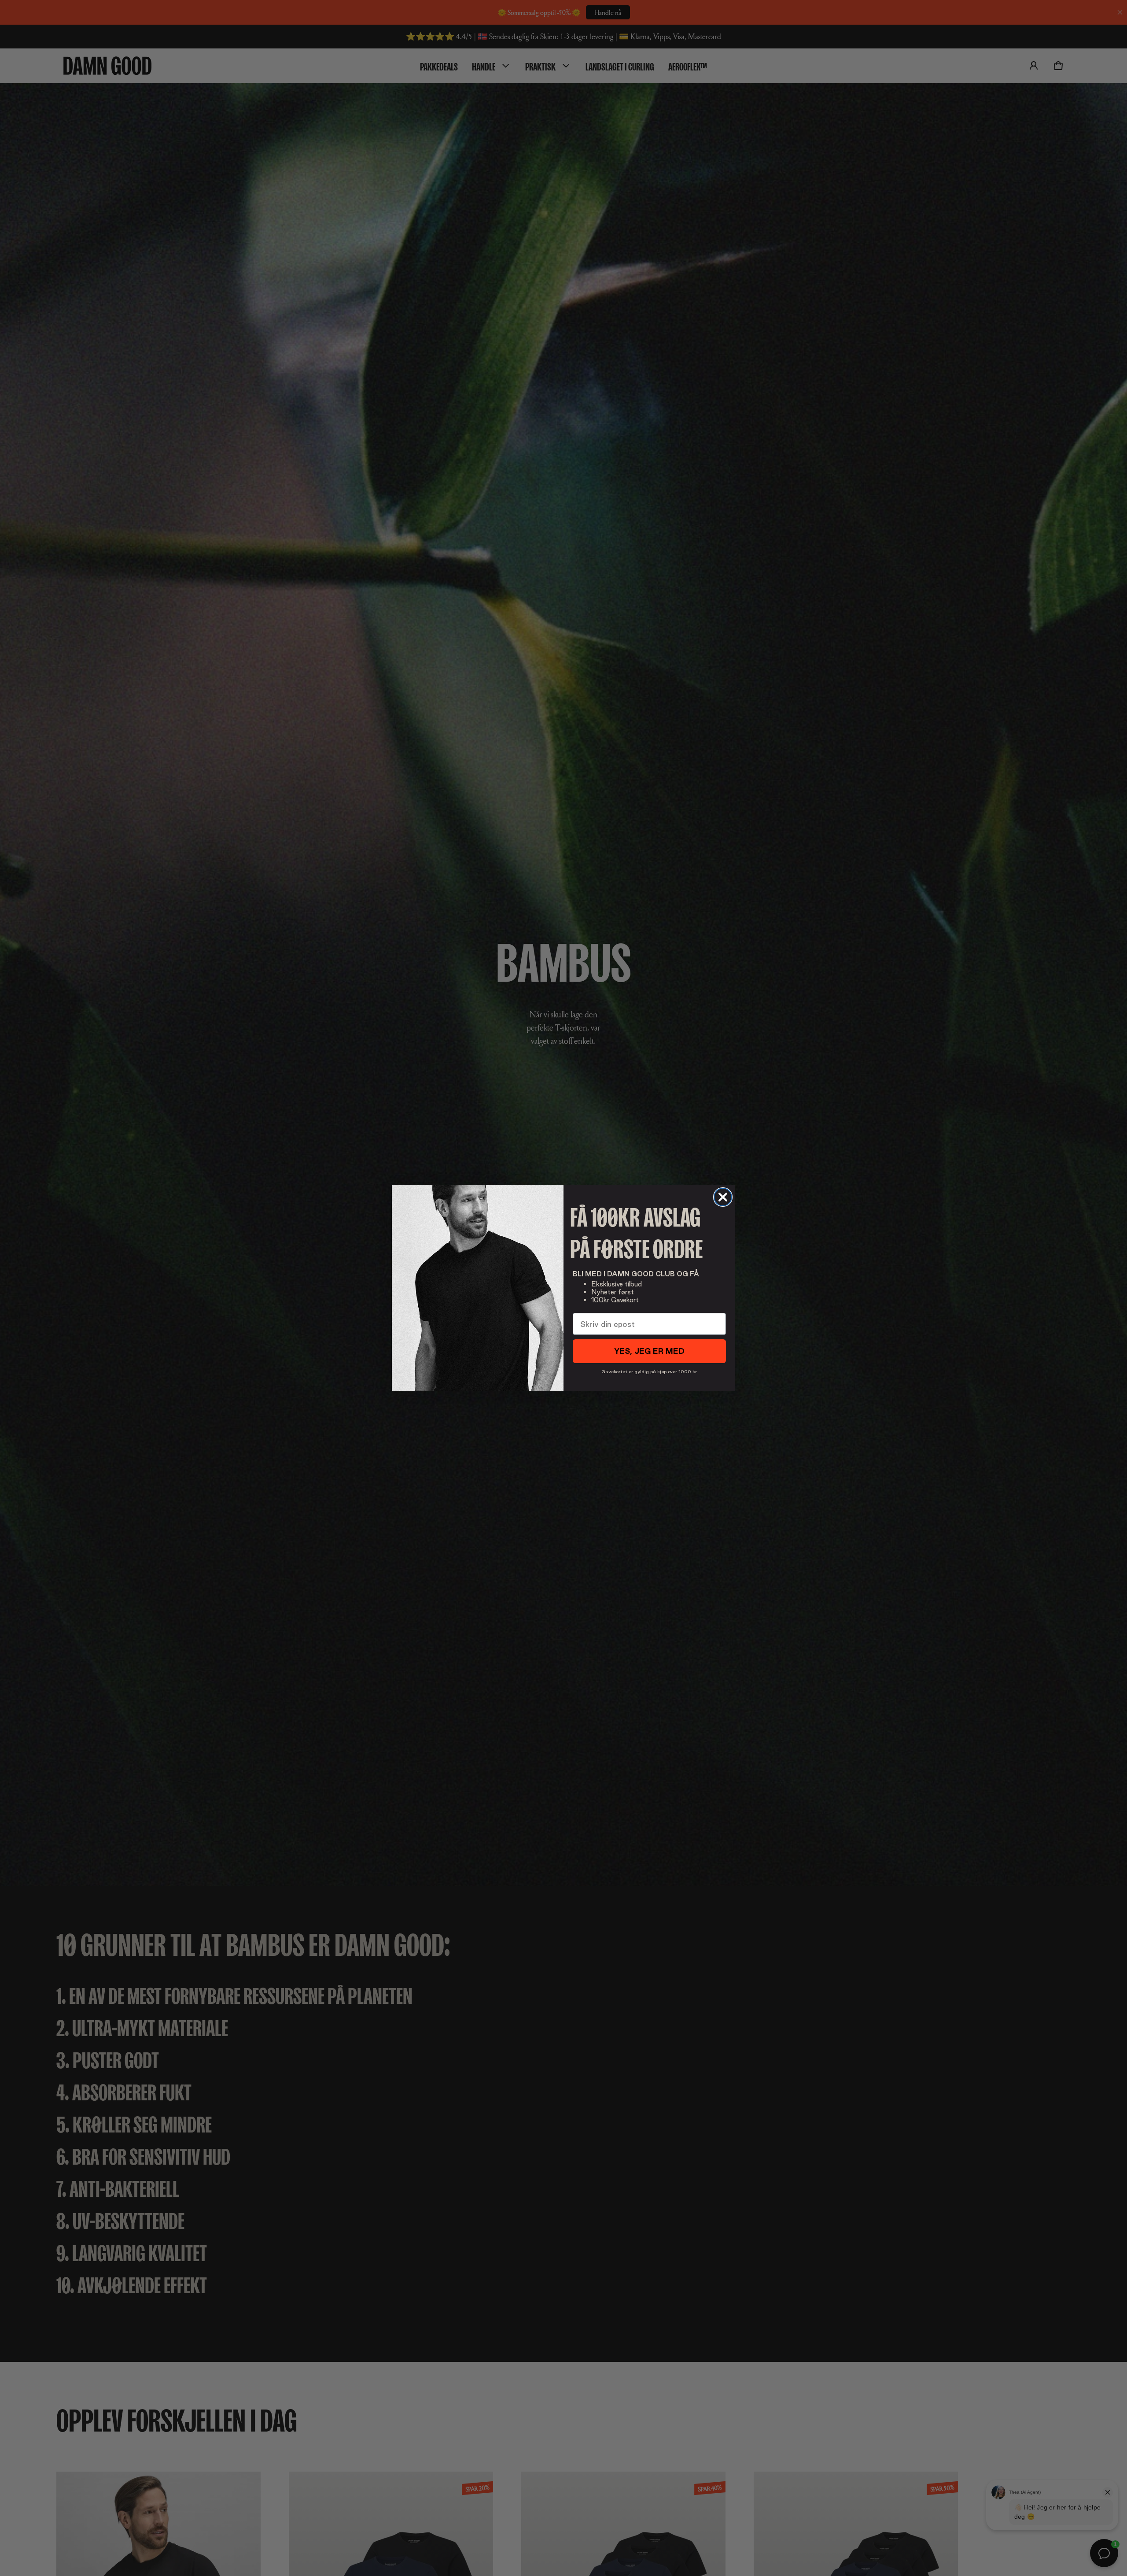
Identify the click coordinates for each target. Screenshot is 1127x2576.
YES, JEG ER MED (649, 1351)
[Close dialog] (723, 1197)
